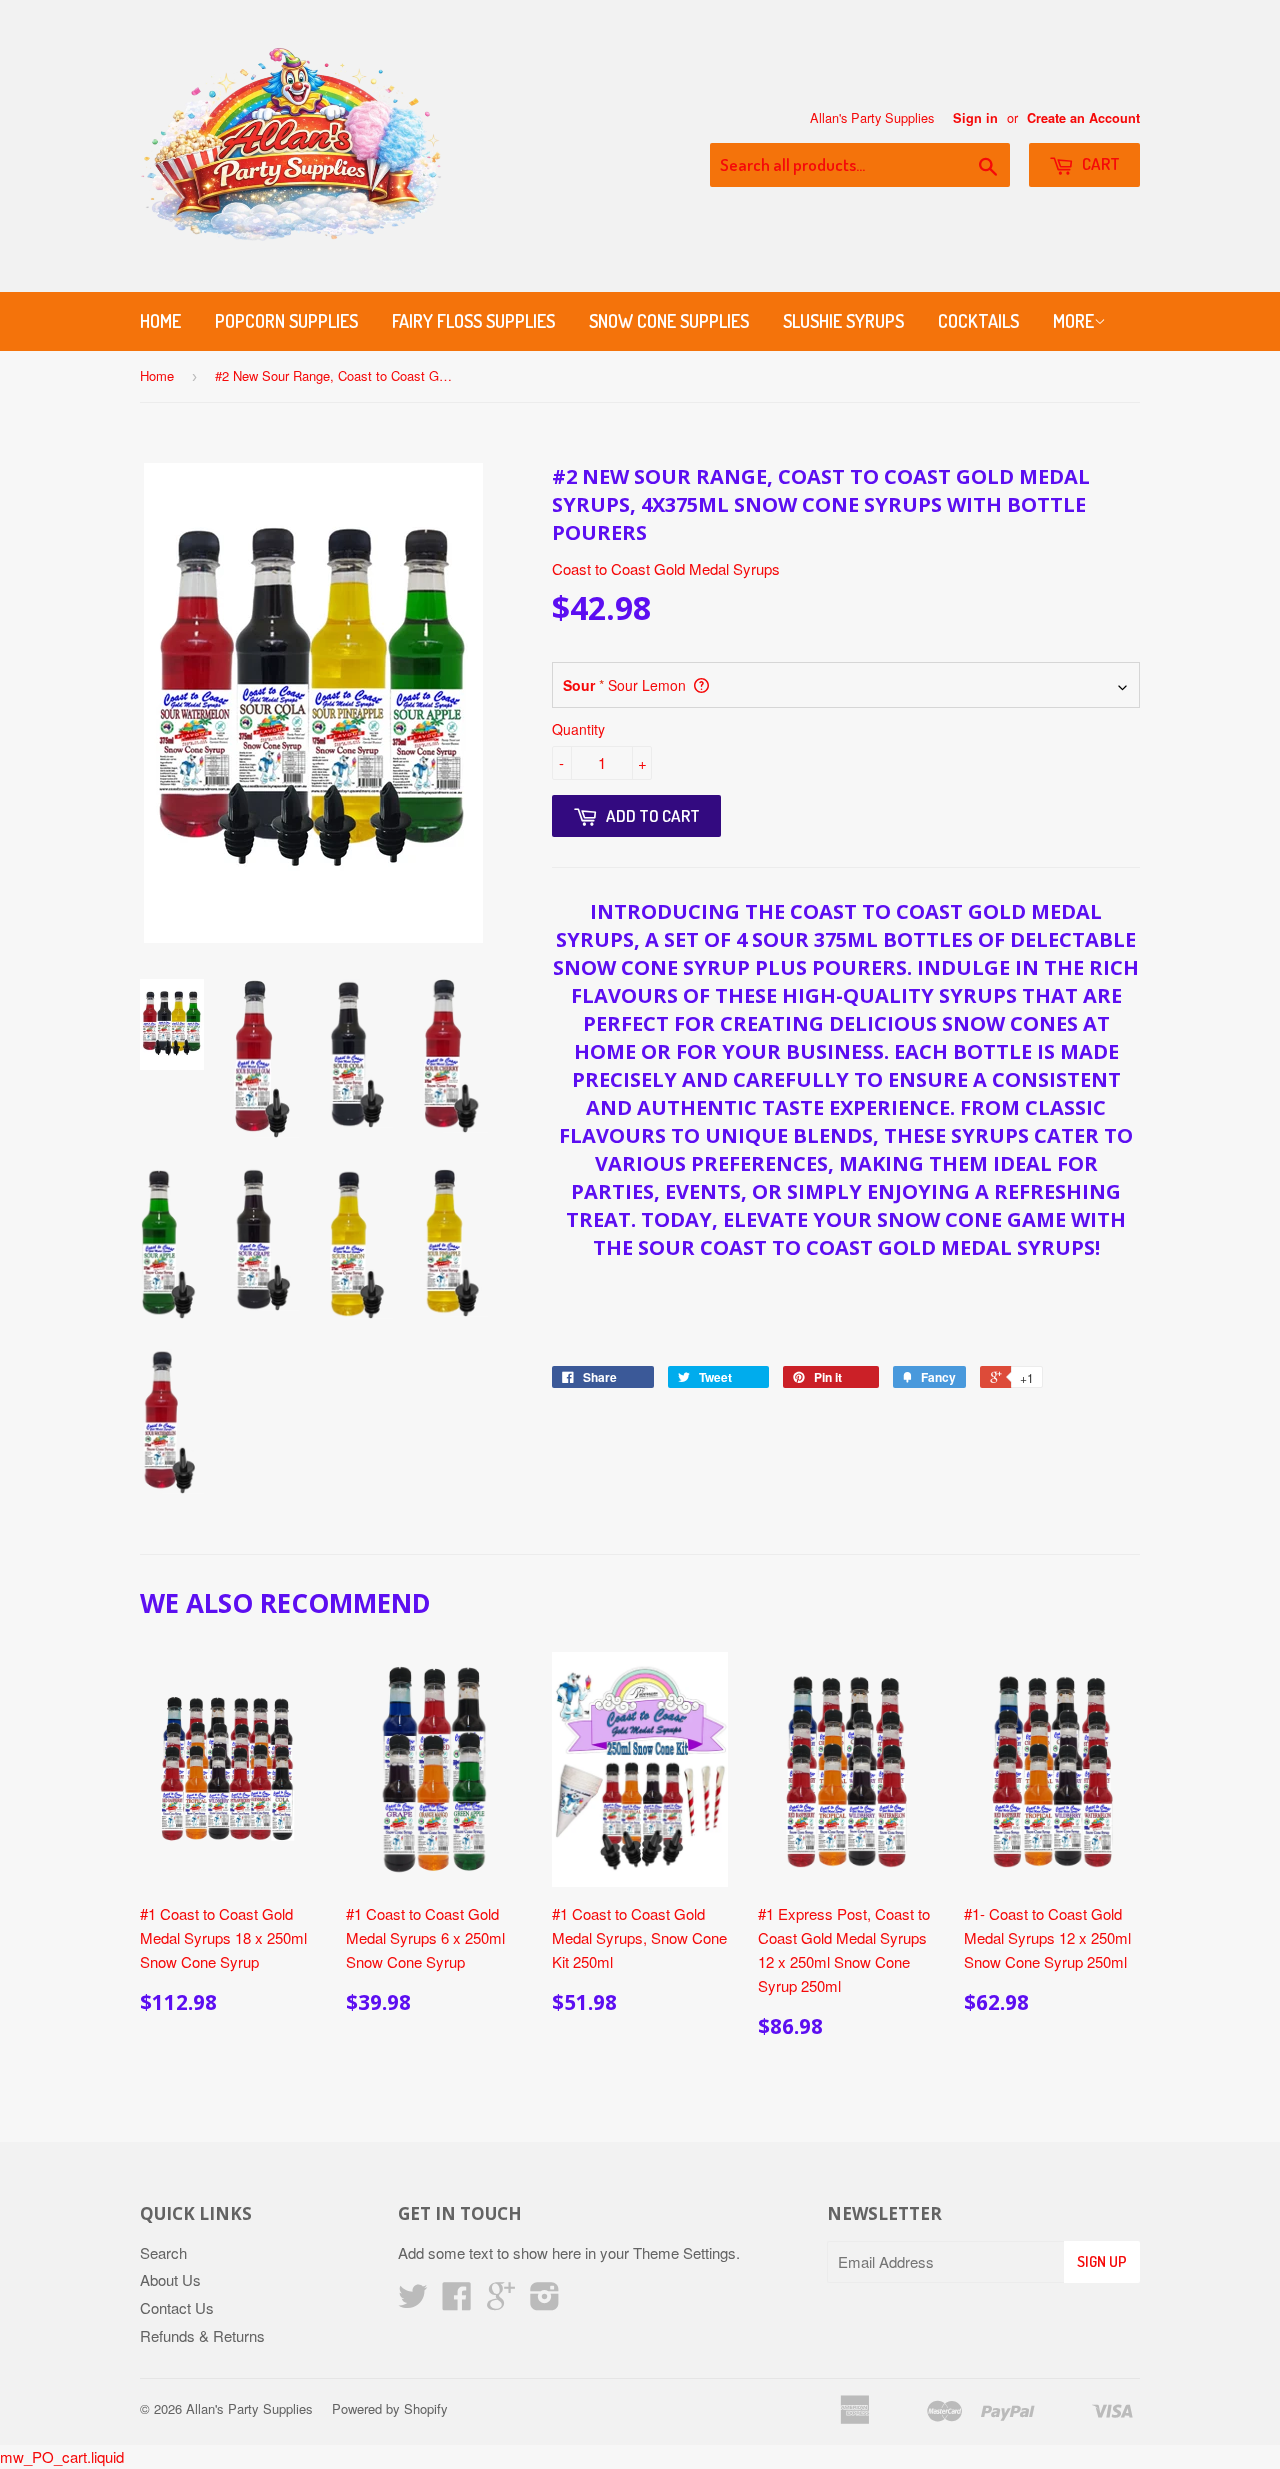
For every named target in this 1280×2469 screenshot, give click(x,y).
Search (163, 2252)
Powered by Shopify (390, 2408)
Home (160, 321)
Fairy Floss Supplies (473, 321)
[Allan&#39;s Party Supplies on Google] (501, 2301)
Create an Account (1083, 118)
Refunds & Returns (202, 2335)
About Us (170, 2279)
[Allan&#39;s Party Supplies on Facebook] (457, 2301)
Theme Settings (684, 2252)
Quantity (578, 729)
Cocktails (978, 321)
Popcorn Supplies (286, 321)
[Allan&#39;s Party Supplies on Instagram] (545, 2301)
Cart (1099, 163)
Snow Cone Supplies (669, 321)
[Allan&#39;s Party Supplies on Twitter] (413, 2301)
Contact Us (177, 2307)
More (1073, 321)
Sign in (975, 118)
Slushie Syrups (843, 321)
